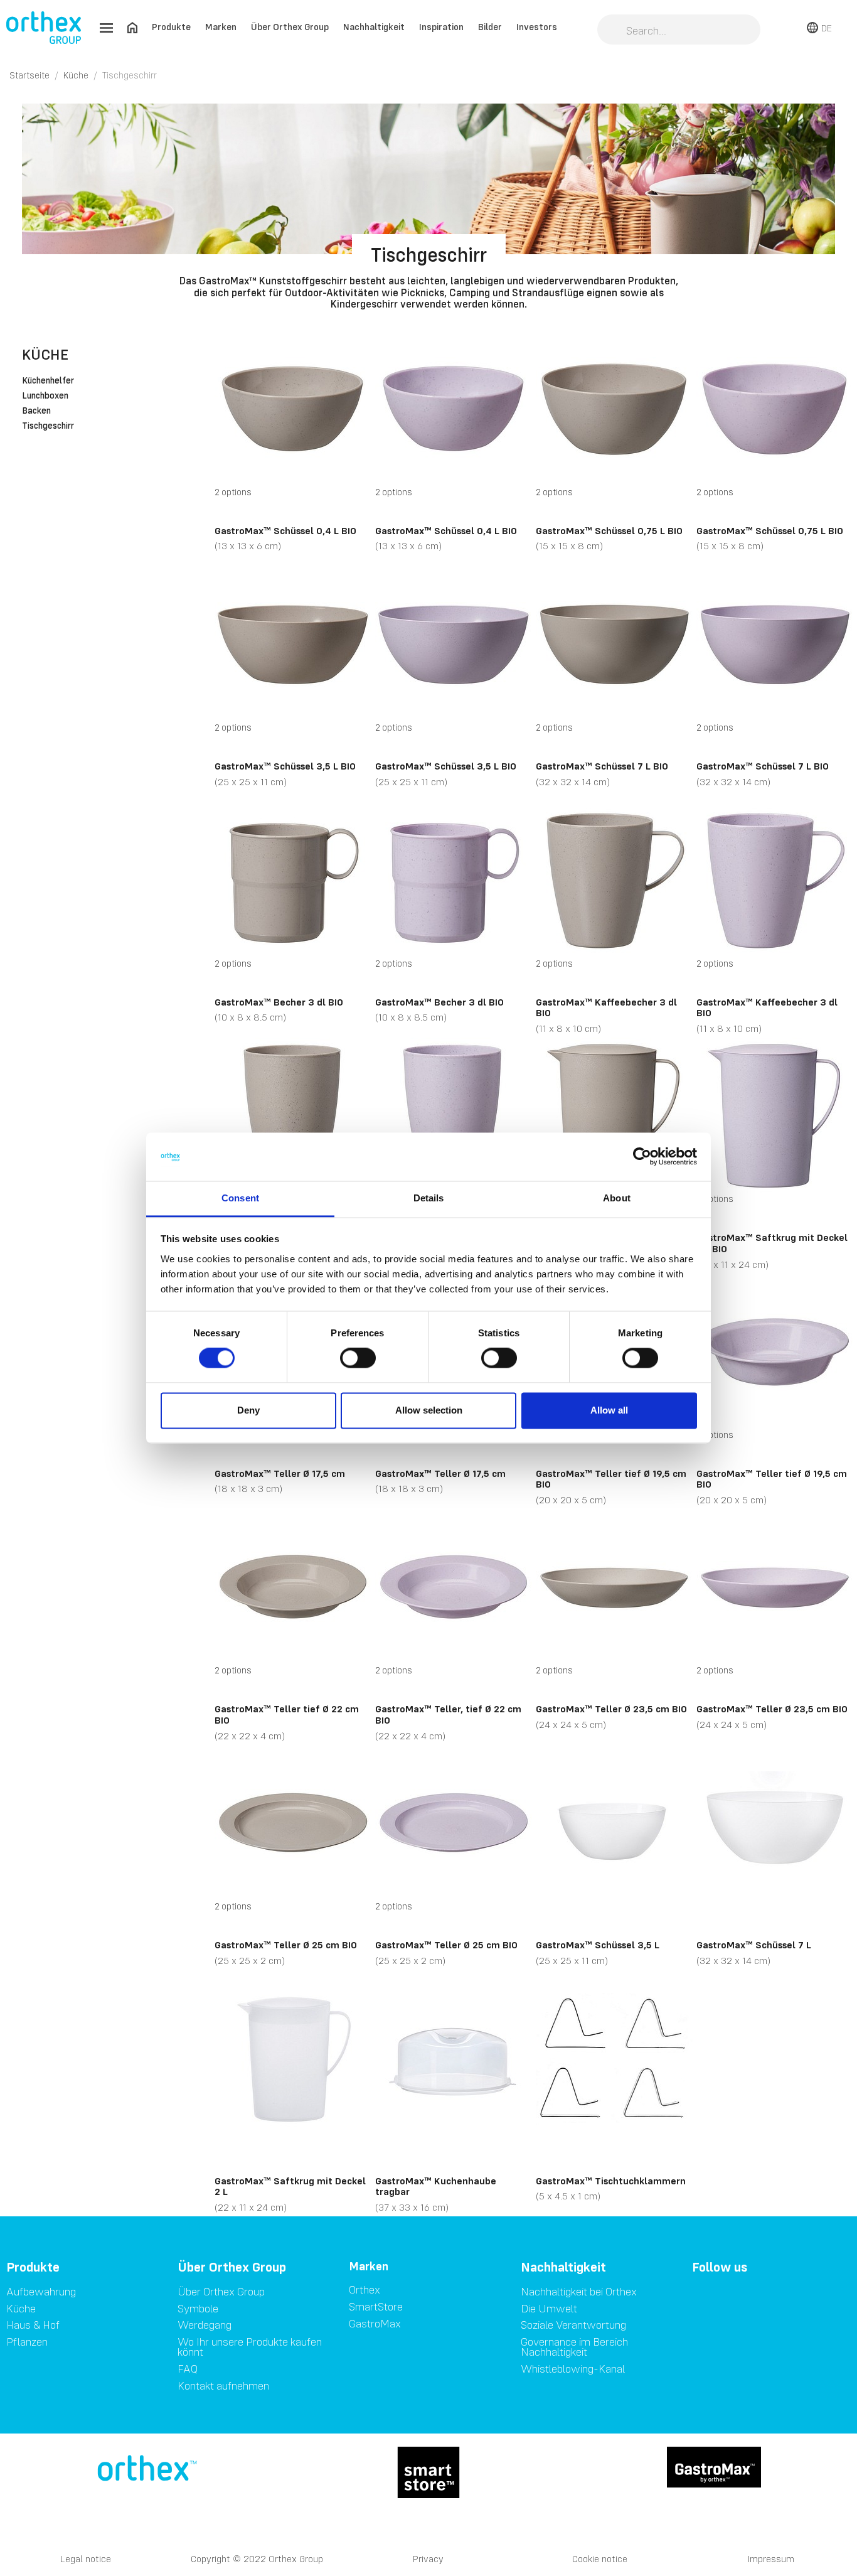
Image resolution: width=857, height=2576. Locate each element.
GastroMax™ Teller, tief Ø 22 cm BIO (448, 1714)
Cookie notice (600, 2559)
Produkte (171, 27)
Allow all (609, 1410)
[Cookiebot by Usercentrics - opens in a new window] (642, 1157)
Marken (221, 27)
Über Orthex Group (290, 27)
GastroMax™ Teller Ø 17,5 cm (280, 1473)
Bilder (490, 27)
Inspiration (441, 27)
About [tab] (617, 1198)
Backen (36, 411)
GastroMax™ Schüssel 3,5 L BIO (285, 766)
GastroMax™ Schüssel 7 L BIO (602, 766)
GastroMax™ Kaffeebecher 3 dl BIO (606, 1007)
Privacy (428, 2559)
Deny (248, 1410)
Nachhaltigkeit (374, 27)
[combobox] (679, 31)
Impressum (771, 2559)
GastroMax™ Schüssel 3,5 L (598, 1945)
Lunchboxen (45, 396)
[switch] (358, 1358)
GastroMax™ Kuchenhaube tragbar (436, 2186)
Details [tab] (429, 1198)
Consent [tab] (240, 1198)
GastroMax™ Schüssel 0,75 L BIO (609, 530)
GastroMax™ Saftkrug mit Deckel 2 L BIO (772, 1243)
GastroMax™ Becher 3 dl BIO (279, 1002)
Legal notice (86, 2559)
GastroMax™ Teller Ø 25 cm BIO (286, 1945)
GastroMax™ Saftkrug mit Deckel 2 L (290, 2186)
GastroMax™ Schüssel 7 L (754, 1945)
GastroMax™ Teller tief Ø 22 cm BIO (287, 1714)
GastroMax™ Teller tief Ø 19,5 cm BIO (611, 1479)
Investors (537, 27)
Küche (45, 354)
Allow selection (429, 1410)
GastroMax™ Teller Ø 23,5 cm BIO (611, 1709)
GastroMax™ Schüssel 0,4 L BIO (285, 530)
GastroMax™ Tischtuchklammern (611, 2181)
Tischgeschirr (48, 426)
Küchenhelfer (48, 381)
